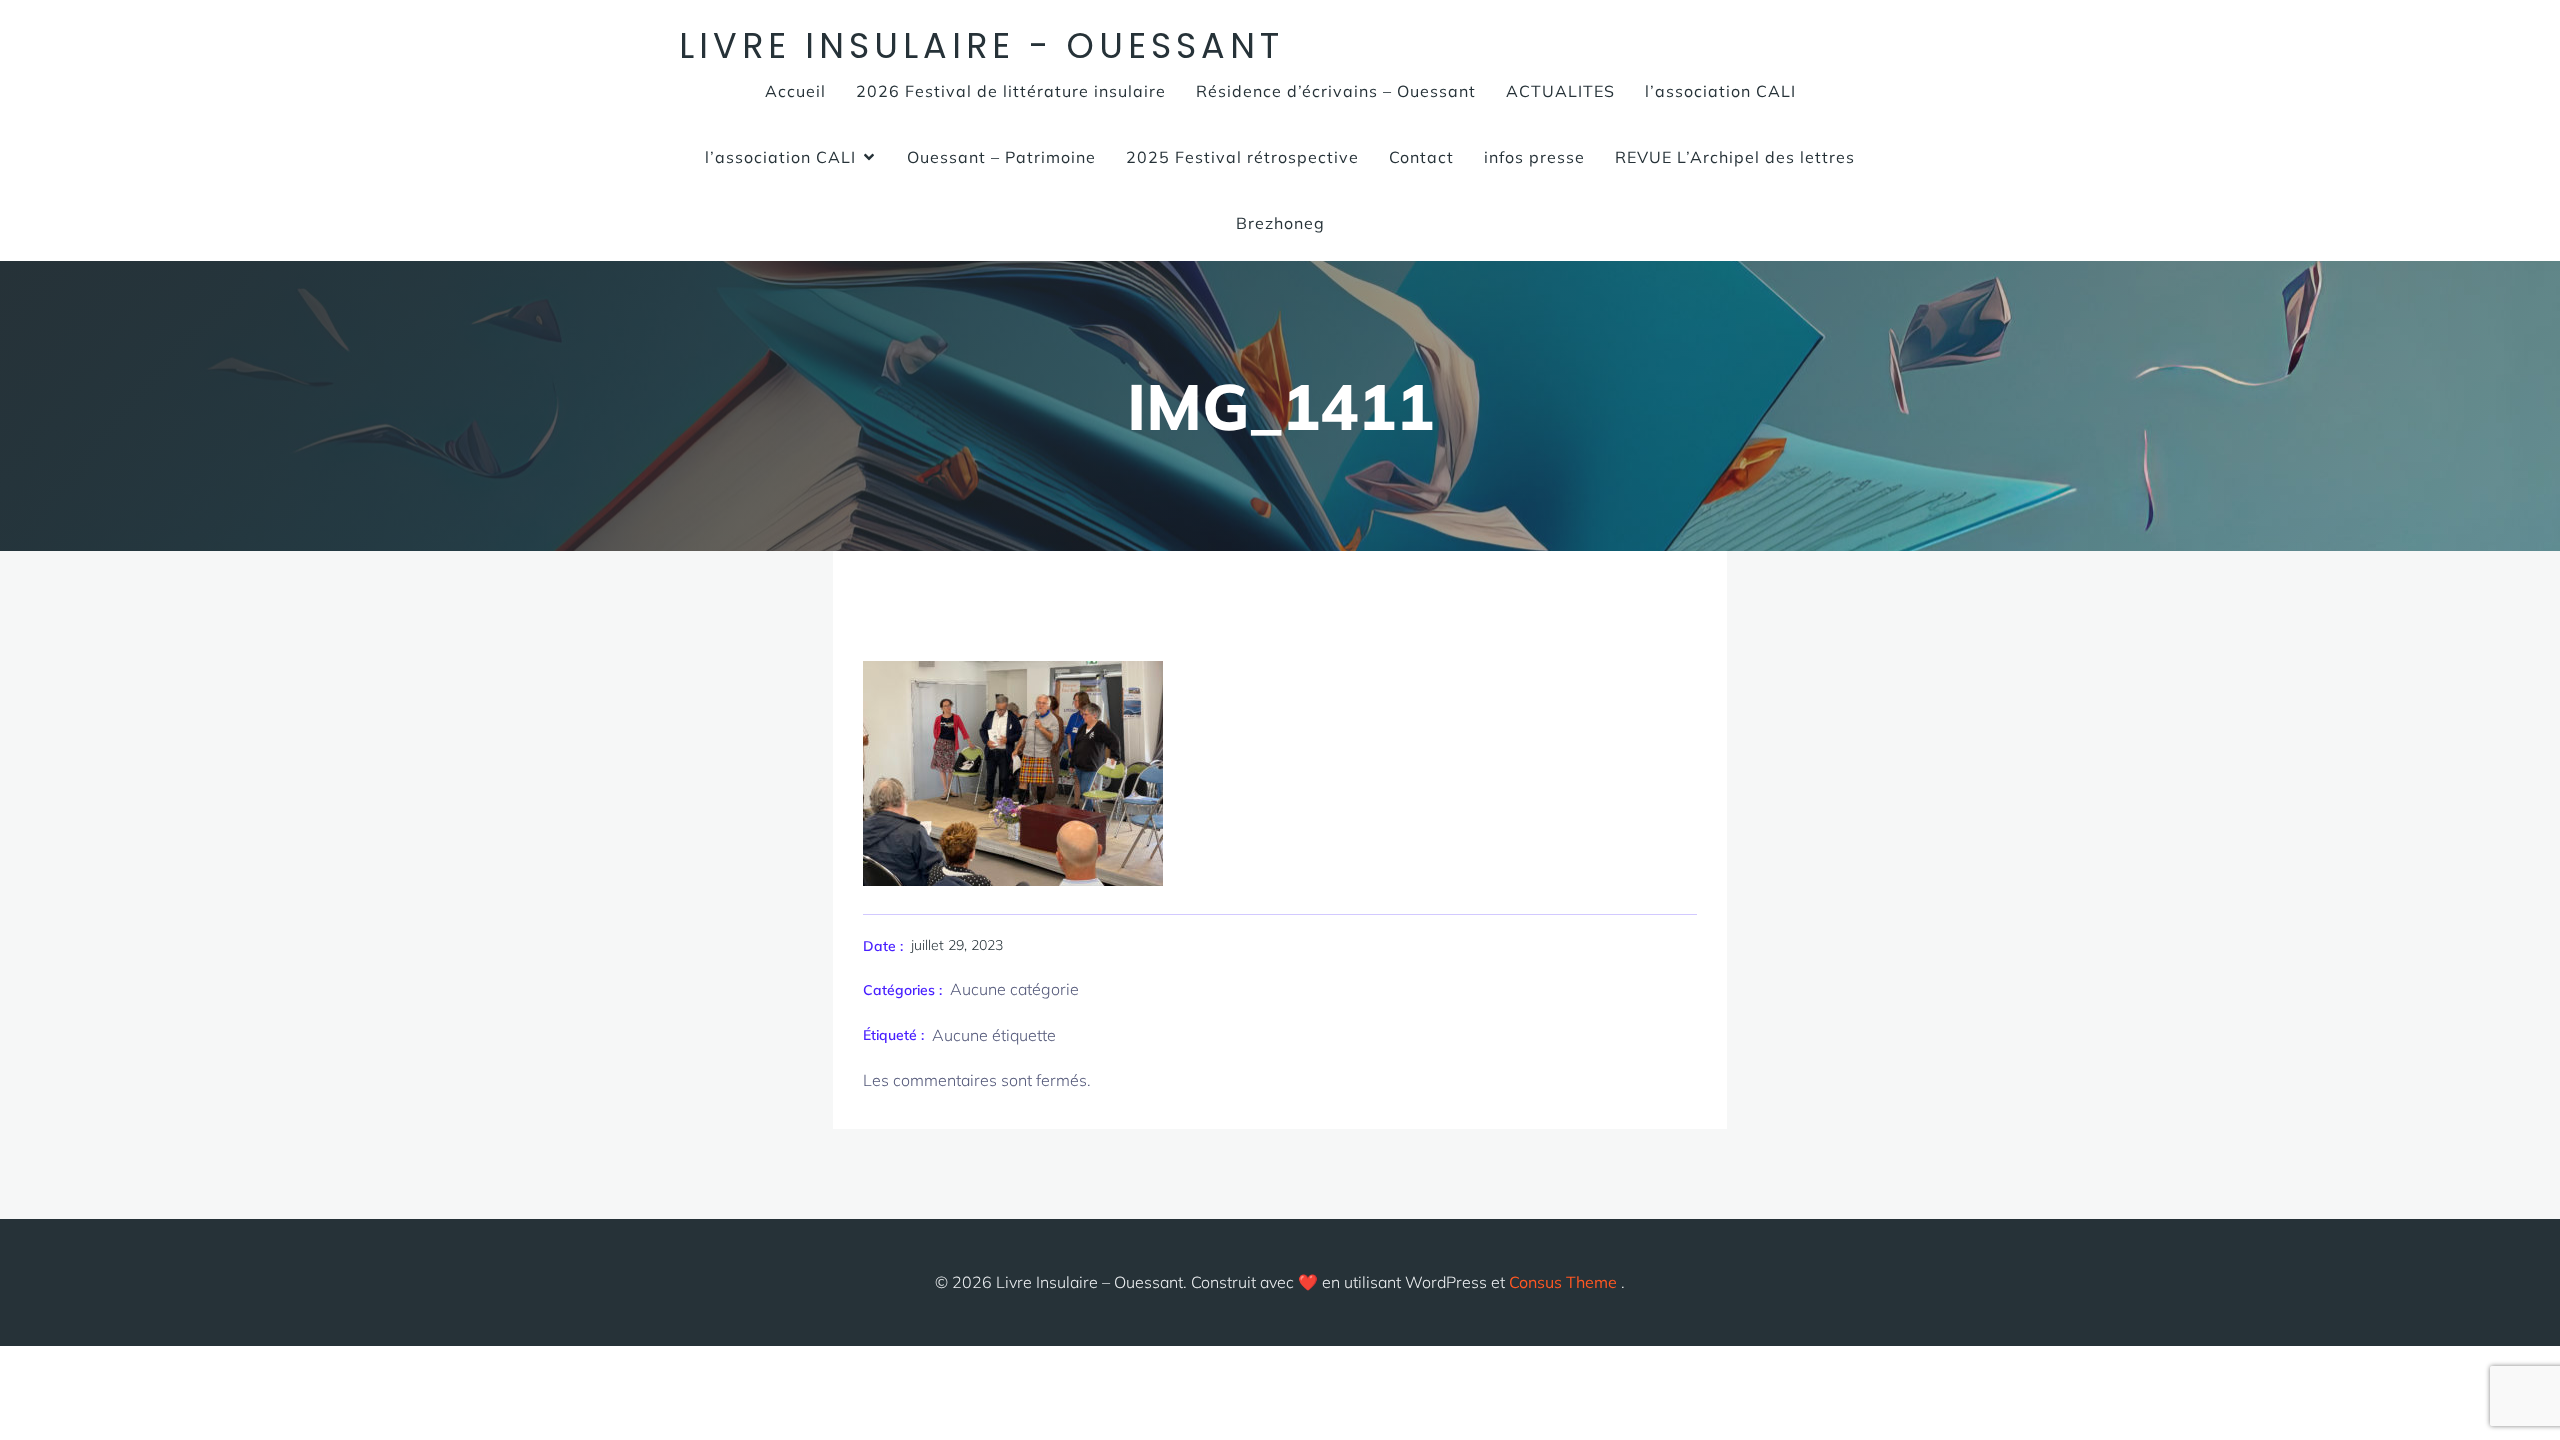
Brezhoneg (1280, 223)
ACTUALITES (1560, 91)
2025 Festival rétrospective (1242, 157)
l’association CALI (1720, 91)
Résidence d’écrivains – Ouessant (1336, 91)
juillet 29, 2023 (957, 945)
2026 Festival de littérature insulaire (1011, 91)
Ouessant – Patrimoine (1001, 157)
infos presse (1534, 157)
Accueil (795, 91)
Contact (1421, 157)
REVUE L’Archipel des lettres (1735, 157)
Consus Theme (1563, 1282)
